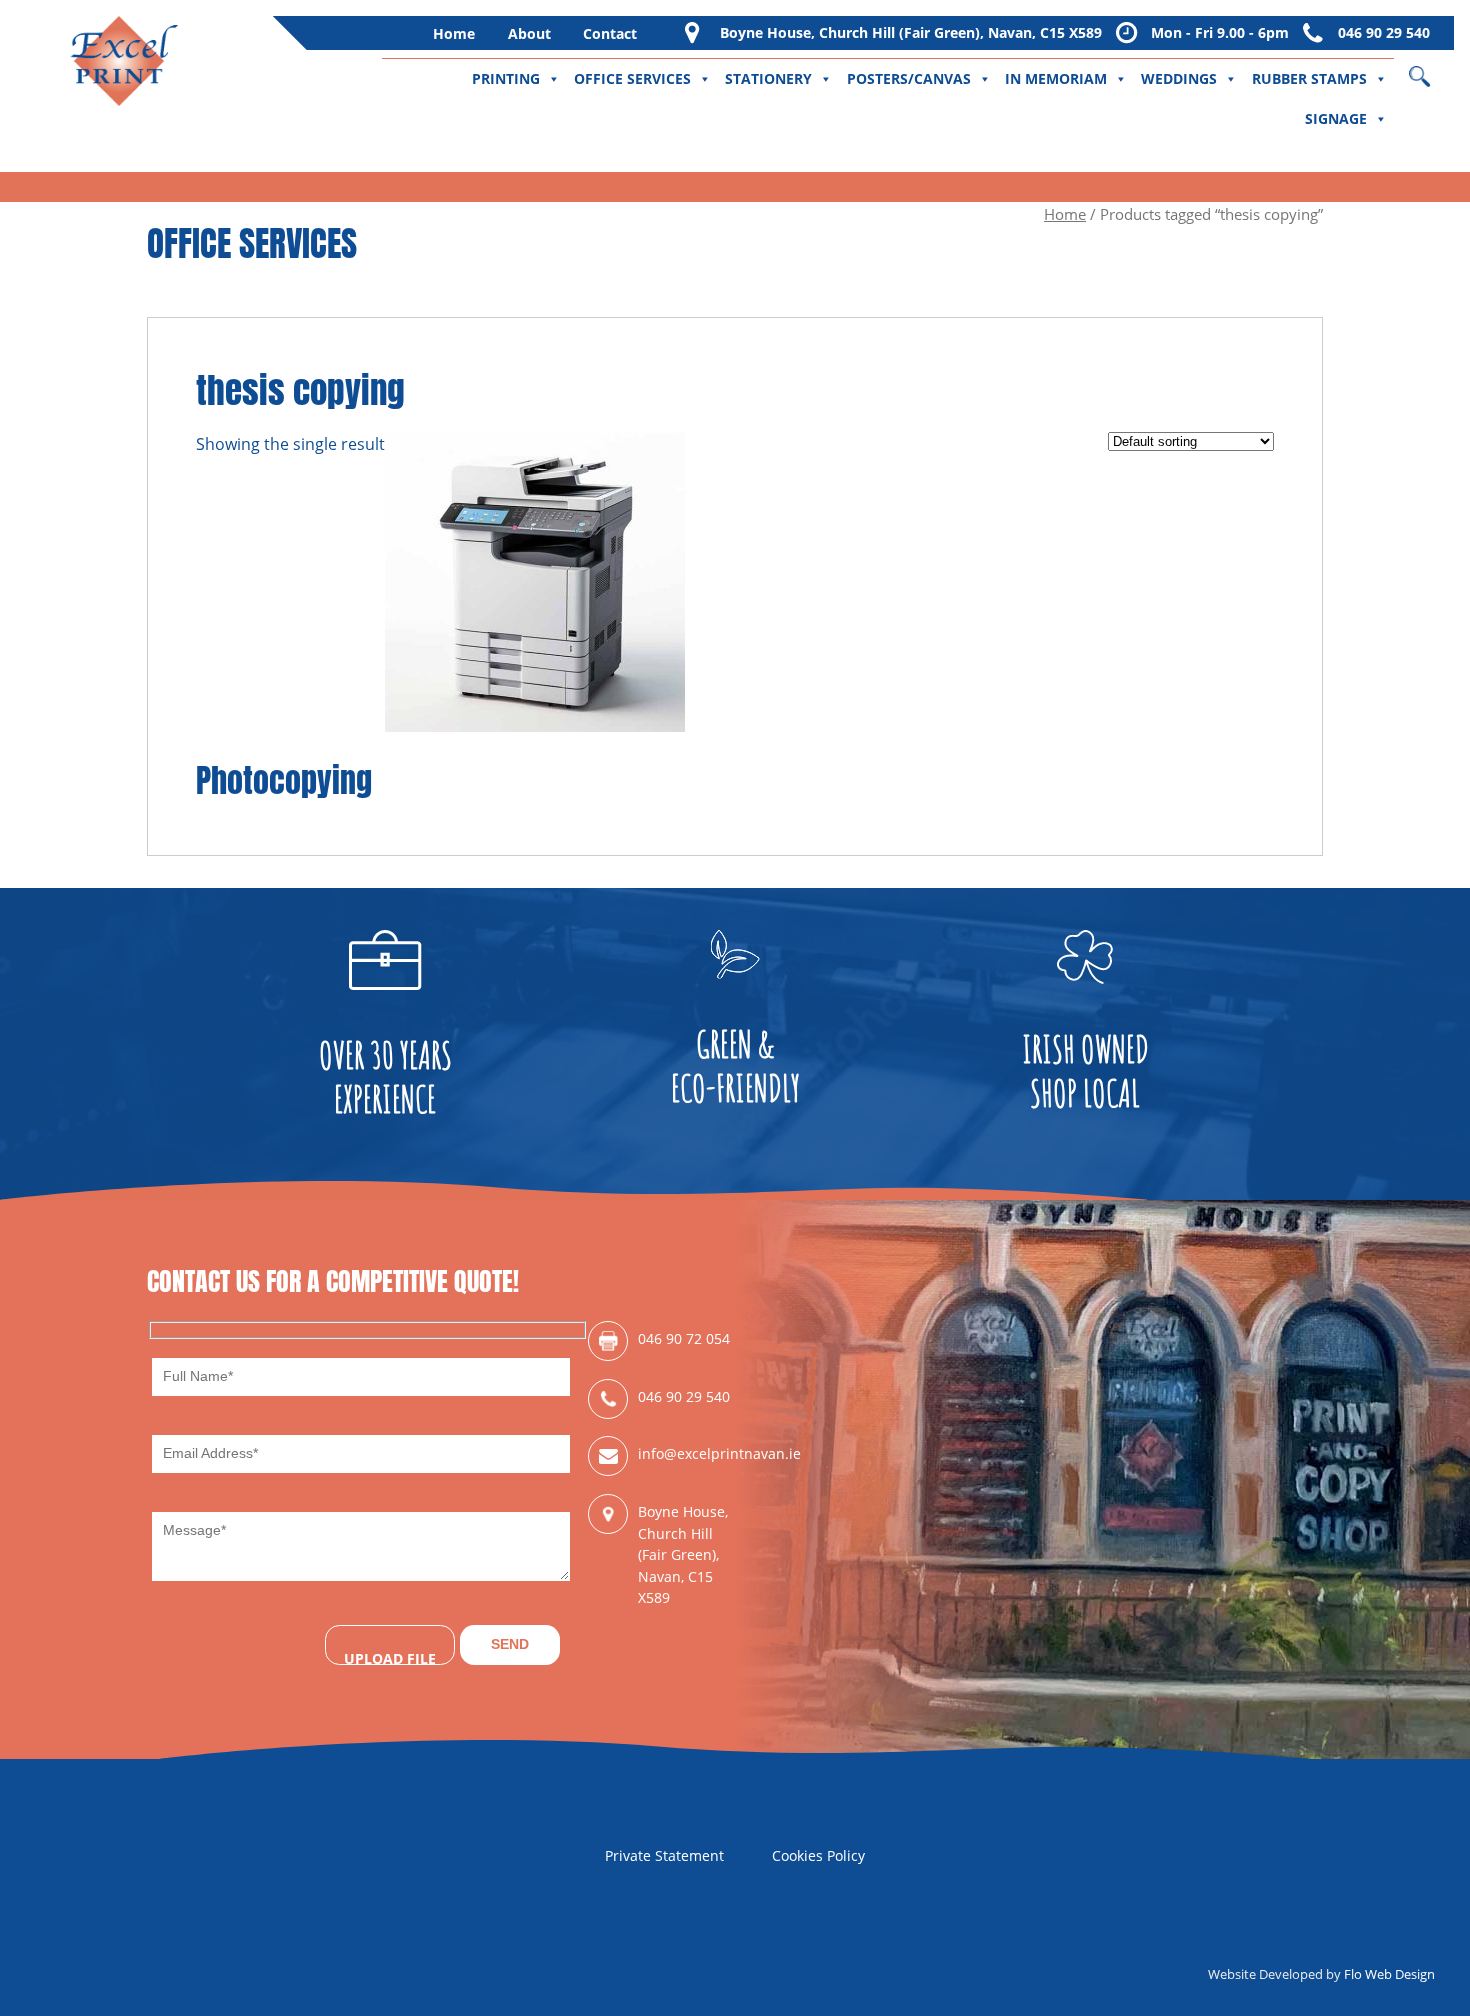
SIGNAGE (1336, 118)
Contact (610, 33)
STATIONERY (768, 78)
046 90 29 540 (1384, 32)
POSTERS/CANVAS (909, 78)
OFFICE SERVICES (632, 78)
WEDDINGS (1179, 78)
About (529, 33)
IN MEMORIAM (1056, 78)
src (1432, 69)
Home (454, 33)
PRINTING (506, 78)
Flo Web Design (1389, 1974)
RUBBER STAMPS (1309, 78)
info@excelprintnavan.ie (686, 1453)
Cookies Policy (818, 1855)
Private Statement (664, 1855)
